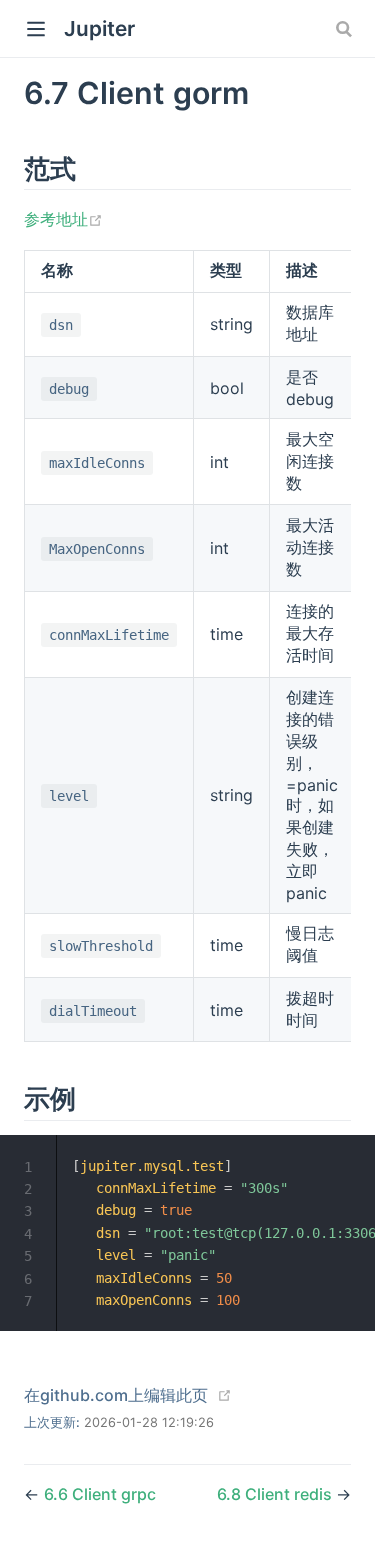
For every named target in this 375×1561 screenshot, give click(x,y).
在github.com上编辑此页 (116, 1395)
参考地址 (63, 219)
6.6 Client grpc (100, 1494)
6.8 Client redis (276, 1494)
